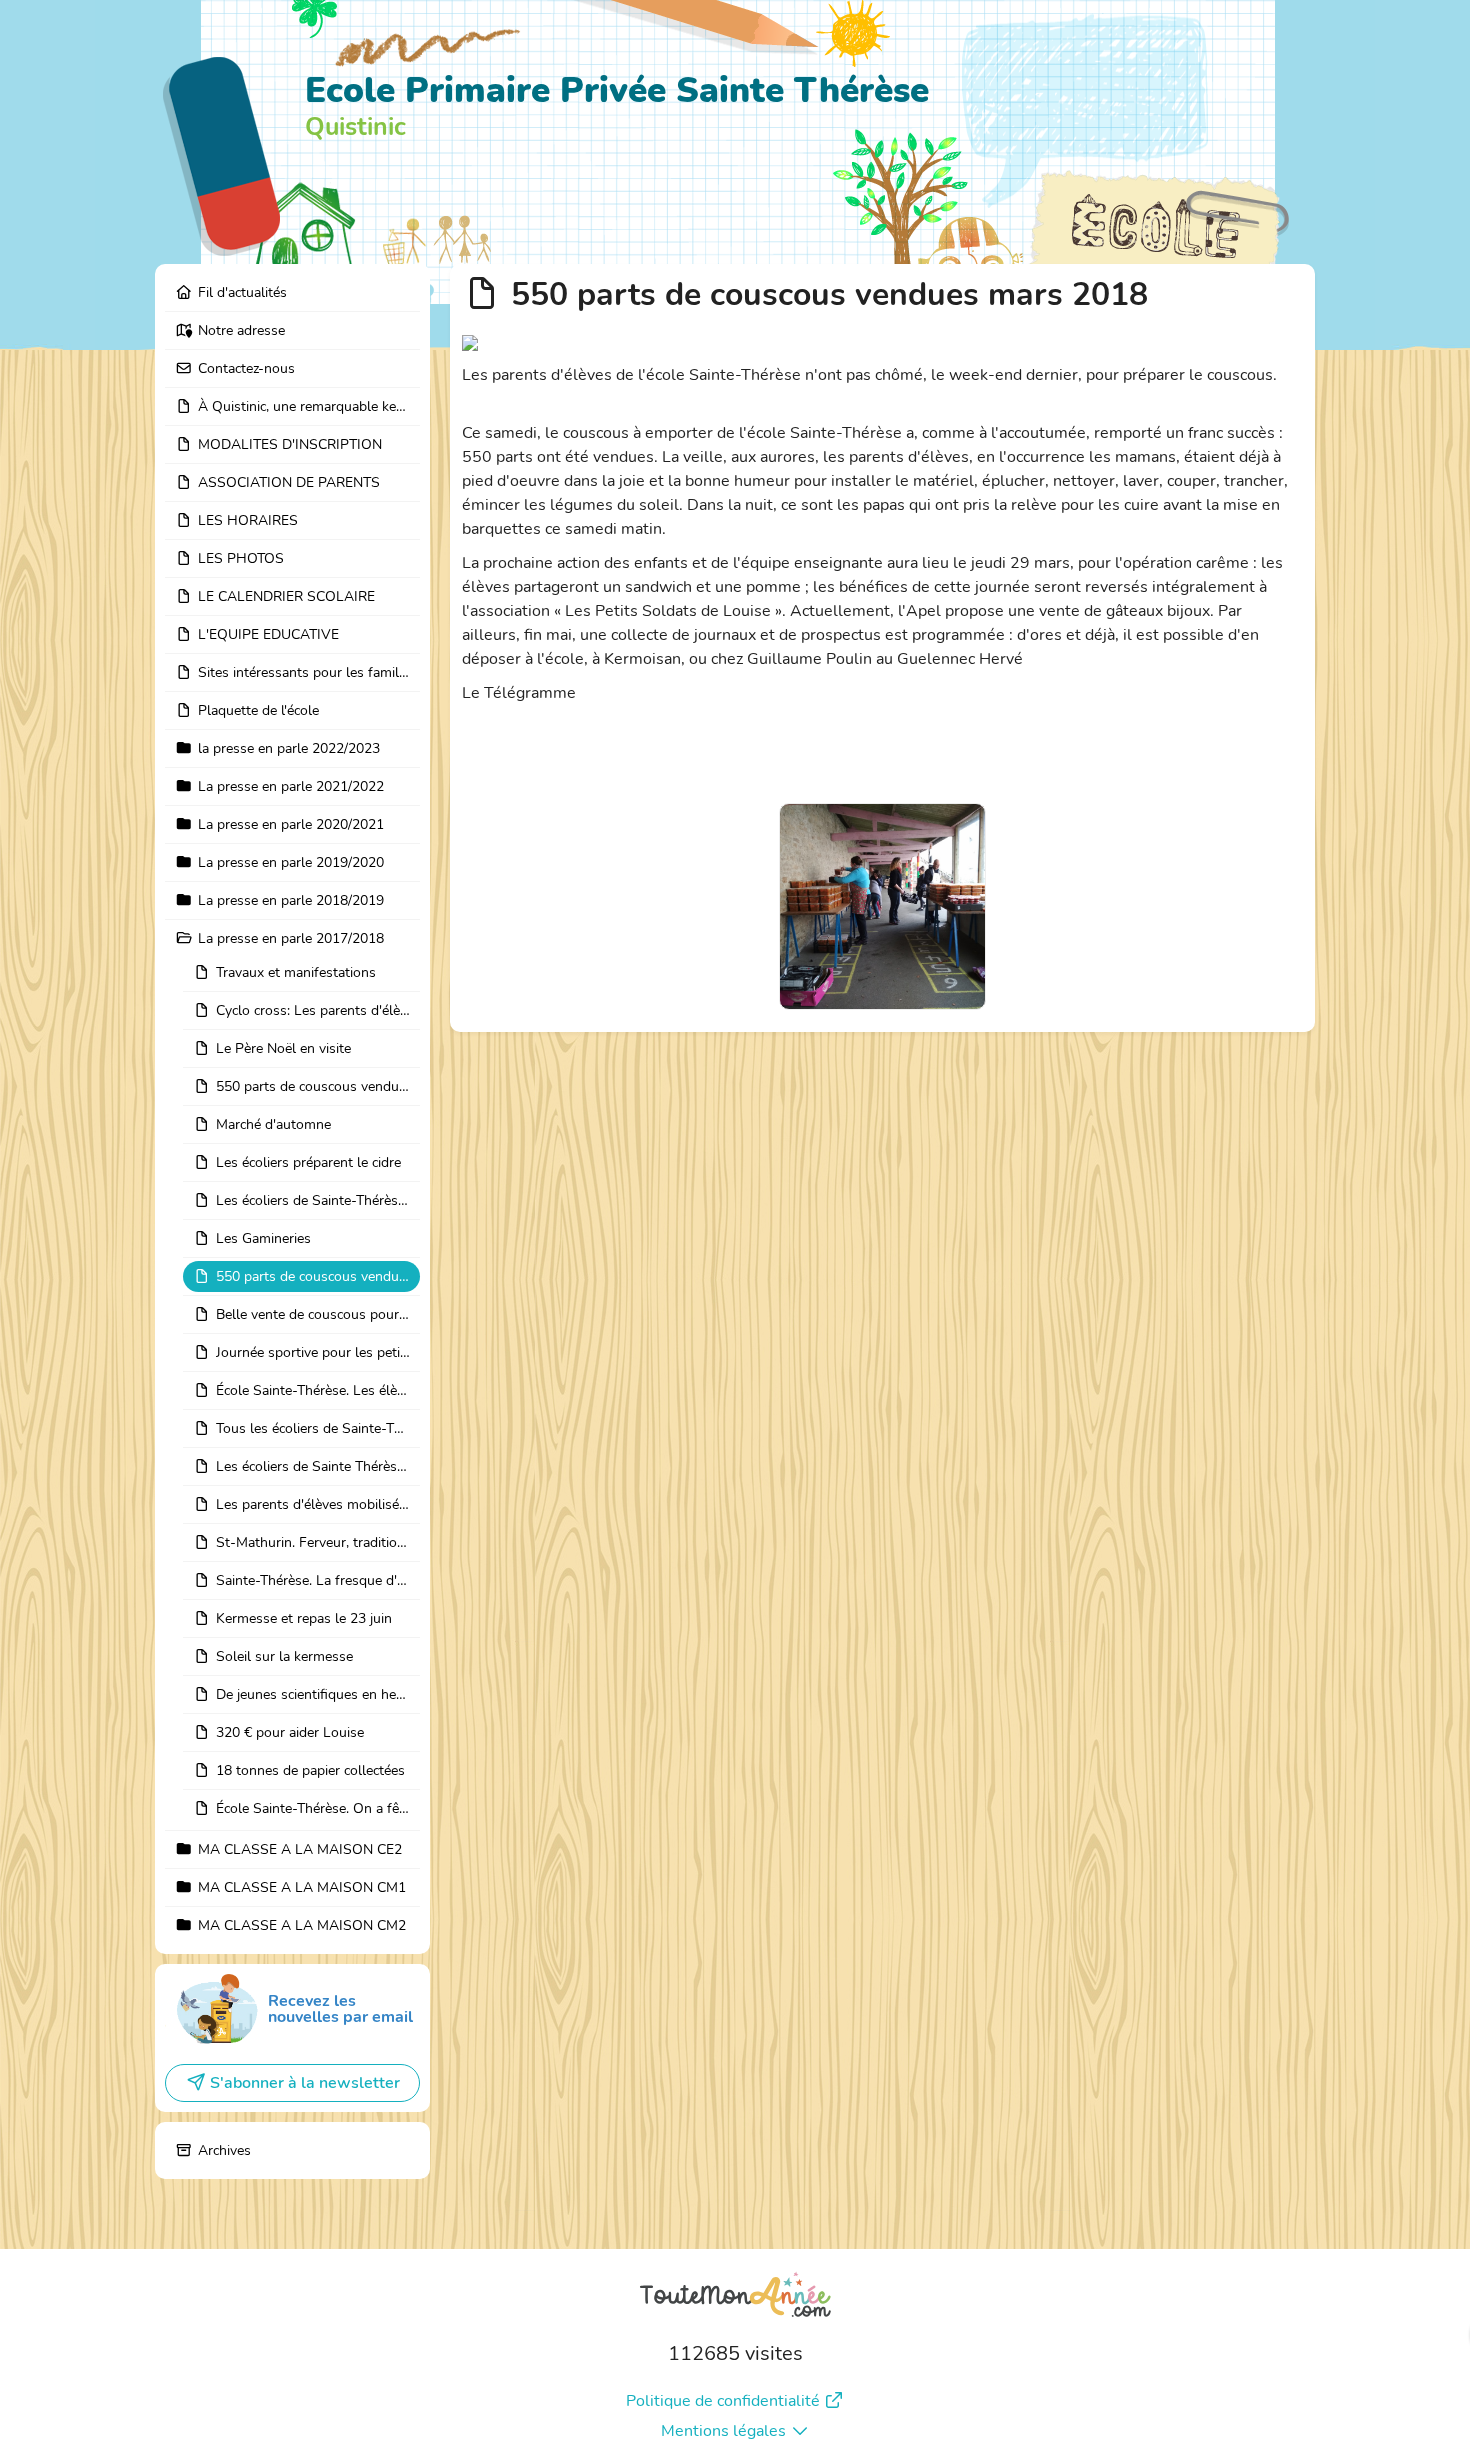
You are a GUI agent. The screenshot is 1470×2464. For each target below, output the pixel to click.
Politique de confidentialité (723, 2401)
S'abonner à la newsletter (305, 2083)
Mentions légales (723, 2431)
